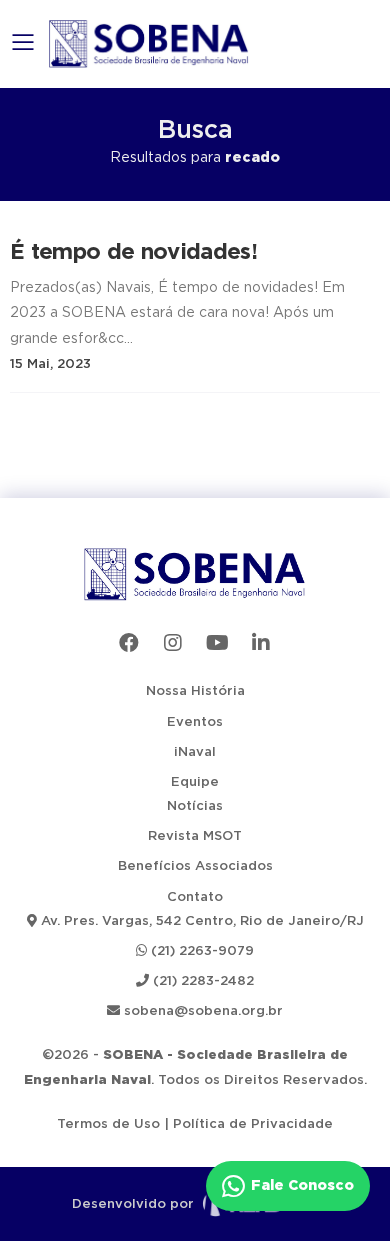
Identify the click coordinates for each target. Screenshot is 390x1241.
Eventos (195, 722)
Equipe (195, 782)
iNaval (195, 752)
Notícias (195, 806)
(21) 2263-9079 (200, 951)
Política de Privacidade (253, 1124)
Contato (195, 897)
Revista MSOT (195, 836)
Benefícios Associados (195, 866)
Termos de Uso (108, 1124)
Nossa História (195, 691)
